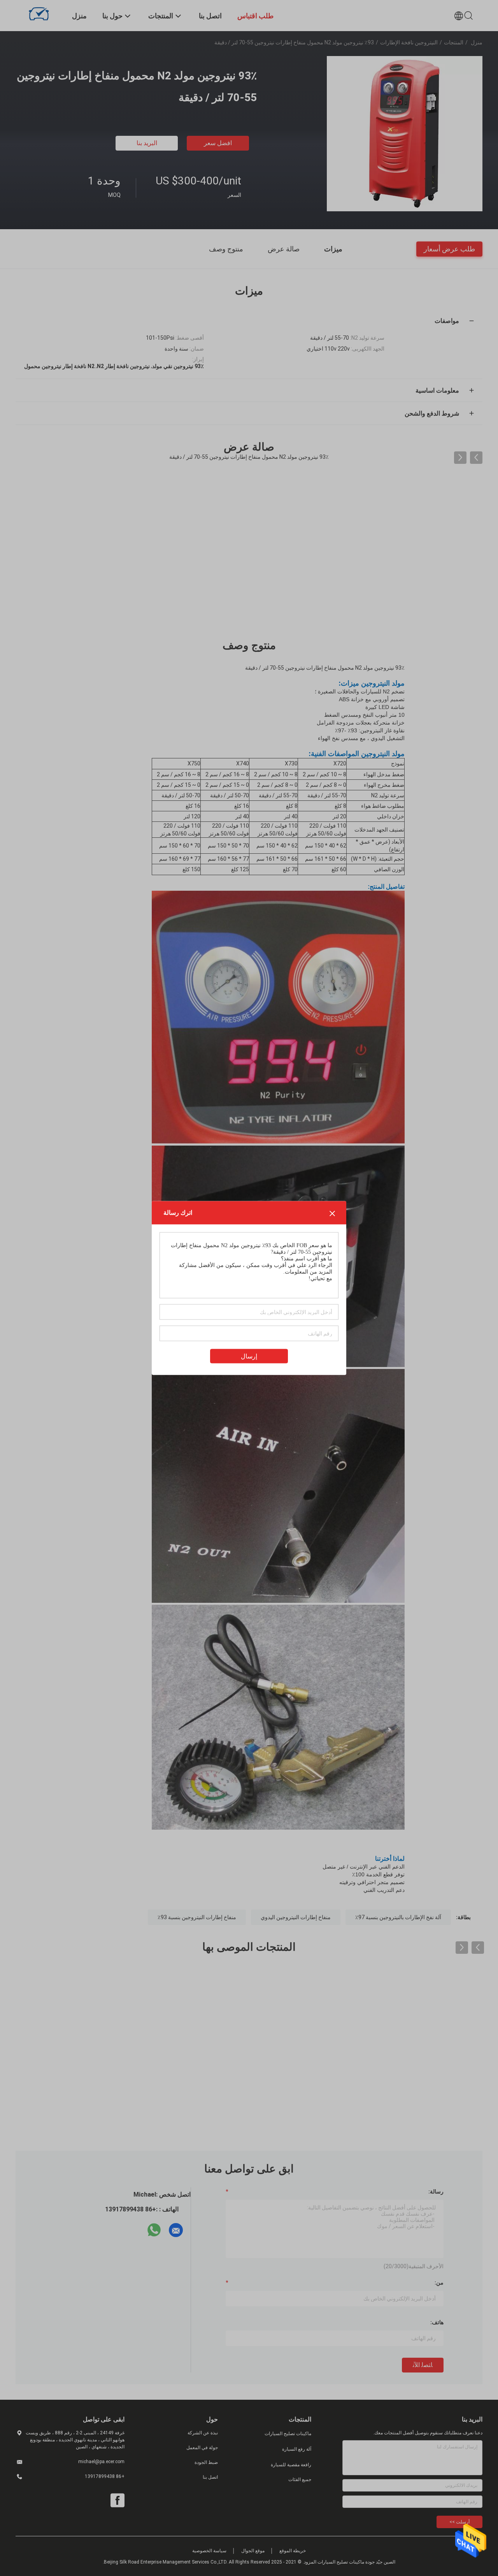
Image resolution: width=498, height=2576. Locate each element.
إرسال (249, 1356)
